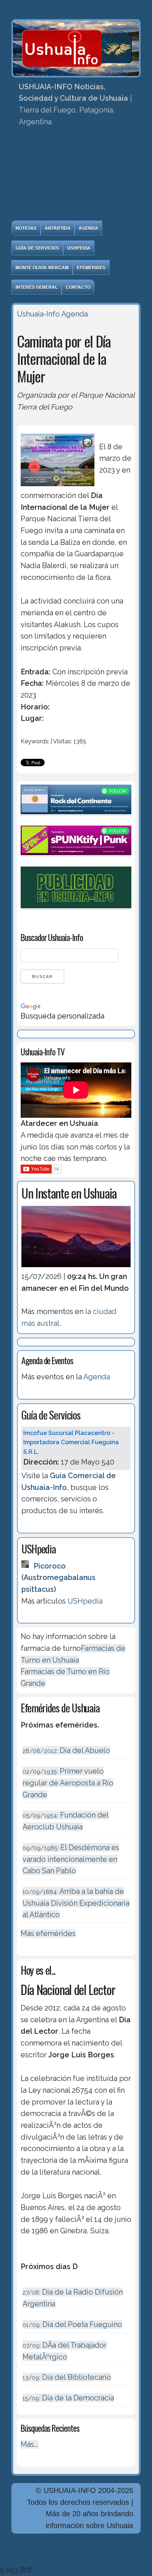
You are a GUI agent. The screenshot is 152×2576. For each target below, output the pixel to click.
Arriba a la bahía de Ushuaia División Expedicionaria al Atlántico (76, 1903)
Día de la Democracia (68, 2398)
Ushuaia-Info (38, 314)
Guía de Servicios (37, 248)
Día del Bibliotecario (67, 2377)
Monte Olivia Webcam (42, 267)
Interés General (37, 287)
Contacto (78, 287)
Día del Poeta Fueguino (72, 2324)
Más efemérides (48, 1933)
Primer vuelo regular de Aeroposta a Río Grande (68, 1783)
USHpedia (79, 248)
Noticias (26, 228)
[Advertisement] (76, 176)
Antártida (58, 228)
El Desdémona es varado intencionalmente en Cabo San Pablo (71, 1859)
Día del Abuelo (66, 1750)
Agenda (88, 228)
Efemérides (91, 267)
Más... (30, 2444)
